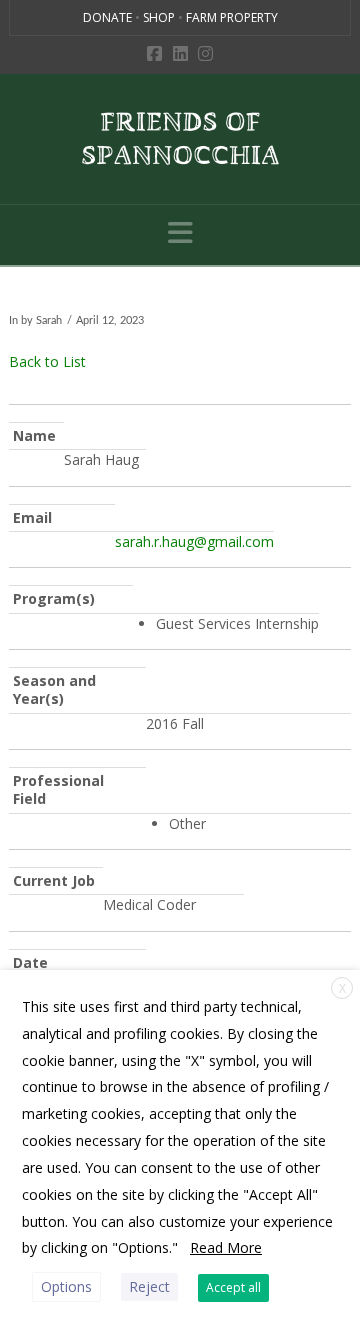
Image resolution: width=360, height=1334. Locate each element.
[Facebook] (154, 53)
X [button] (342, 988)
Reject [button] (149, 1286)
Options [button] (66, 1286)
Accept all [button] (233, 1287)
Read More (226, 1247)
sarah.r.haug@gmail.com (194, 541)
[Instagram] (205, 53)
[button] (180, 232)
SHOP (160, 17)
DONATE (109, 17)
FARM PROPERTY (232, 17)
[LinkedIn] (180, 53)
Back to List (47, 361)
